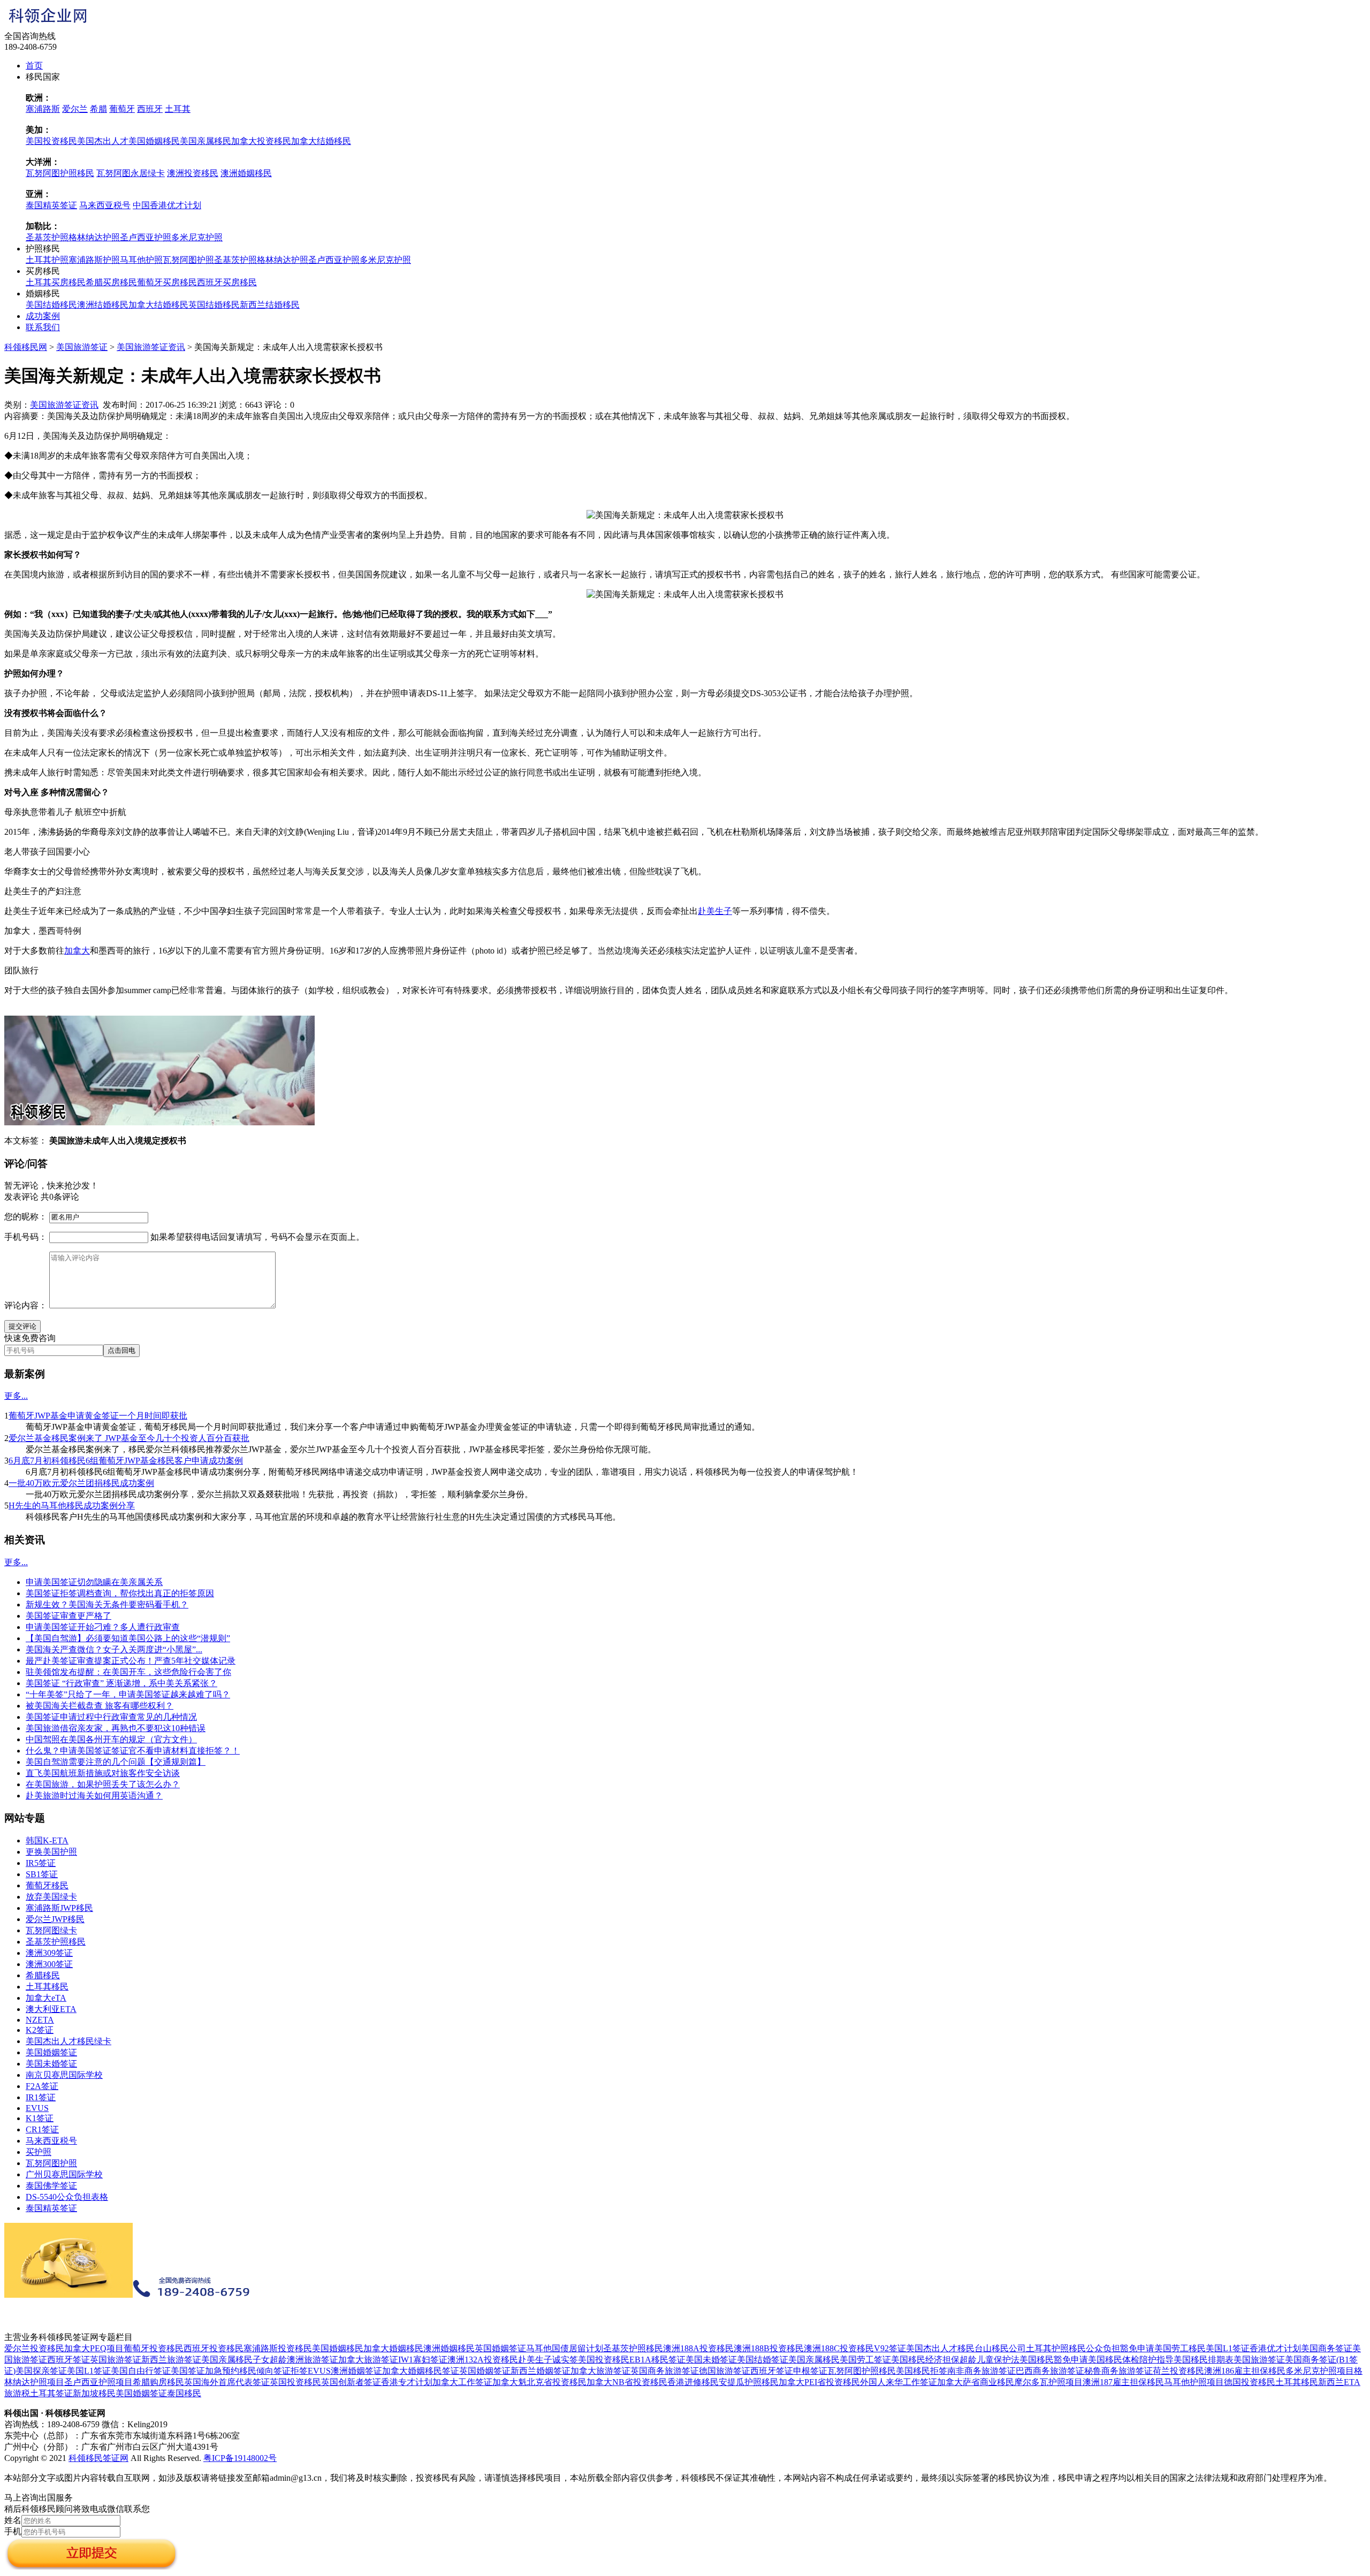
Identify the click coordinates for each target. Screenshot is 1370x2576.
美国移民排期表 (1204, 2360)
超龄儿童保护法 (990, 2360)
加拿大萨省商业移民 (976, 2382)
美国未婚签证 (51, 2064)
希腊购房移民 (158, 2382)
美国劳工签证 (865, 2360)
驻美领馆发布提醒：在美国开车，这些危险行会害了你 (128, 1672)
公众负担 (1103, 2348)
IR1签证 (41, 2097)
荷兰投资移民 (1178, 2371)
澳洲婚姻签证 (356, 2371)
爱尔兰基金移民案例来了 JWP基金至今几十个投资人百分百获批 (129, 1438)
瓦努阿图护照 (188, 260)
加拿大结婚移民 (321, 141)
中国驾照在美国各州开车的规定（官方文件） (111, 1739)
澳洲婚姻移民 (246, 173)
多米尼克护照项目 (1320, 2371)
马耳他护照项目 (1194, 2382)
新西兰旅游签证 (171, 2360)
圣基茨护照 (47, 237)
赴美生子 (715, 911)
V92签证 (890, 2348)
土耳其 (178, 109)
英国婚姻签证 (500, 2348)
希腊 (98, 109)
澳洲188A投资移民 (698, 2348)
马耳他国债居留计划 (565, 2348)
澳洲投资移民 (193, 173)
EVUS (37, 2108)
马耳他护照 (141, 260)
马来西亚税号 (105, 205)
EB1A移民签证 (657, 2360)
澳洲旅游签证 (313, 2360)
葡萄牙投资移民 (154, 2348)
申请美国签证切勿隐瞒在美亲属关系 (94, 1582)
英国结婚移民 (214, 305)
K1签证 (40, 2118)
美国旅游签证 (82, 347)
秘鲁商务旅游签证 (1118, 2371)
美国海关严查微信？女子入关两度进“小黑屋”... (114, 1649)
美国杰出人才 (103, 141)
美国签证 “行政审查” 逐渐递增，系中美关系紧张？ (121, 1683)
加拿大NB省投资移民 (627, 2382)
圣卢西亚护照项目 (98, 2382)
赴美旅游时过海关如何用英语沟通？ (94, 1796)
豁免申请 (1137, 2348)
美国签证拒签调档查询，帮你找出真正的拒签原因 (120, 1593)
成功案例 (43, 316)
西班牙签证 (68, 2360)
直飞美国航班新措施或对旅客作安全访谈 (103, 1773)
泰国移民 (184, 2393)
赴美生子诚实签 (548, 2360)
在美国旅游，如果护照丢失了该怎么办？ (103, 1784)
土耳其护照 (47, 260)
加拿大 (77, 951)
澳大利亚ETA (51, 2009)
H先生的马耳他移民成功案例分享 (72, 1506)
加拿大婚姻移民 (393, 2348)
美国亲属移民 (205, 141)
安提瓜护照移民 (749, 2382)
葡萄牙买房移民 (167, 282)
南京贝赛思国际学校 (64, 2075)
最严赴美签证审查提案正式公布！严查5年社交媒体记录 (131, 1661)
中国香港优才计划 (167, 205)
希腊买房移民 (111, 282)
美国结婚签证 (763, 2360)
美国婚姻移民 (154, 141)
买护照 (39, 2152)
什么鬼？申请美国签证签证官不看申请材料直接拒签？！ (133, 1751)
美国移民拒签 (922, 2371)
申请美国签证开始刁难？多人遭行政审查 (103, 1627)
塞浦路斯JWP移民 (59, 1908)
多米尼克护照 (197, 237)
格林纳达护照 (94, 237)
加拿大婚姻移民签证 (421, 2371)
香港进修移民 (693, 2382)
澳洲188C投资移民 (839, 2348)
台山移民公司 (1000, 2348)
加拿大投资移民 (261, 141)
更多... (16, 1396)
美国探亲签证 (41, 2371)
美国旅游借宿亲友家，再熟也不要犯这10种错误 (116, 1728)
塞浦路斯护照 (94, 260)
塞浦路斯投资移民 (278, 2348)
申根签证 (810, 2371)
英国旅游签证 (116, 2360)
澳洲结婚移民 (103, 305)
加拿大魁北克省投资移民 (539, 2382)
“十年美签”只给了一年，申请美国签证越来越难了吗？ (128, 1694)
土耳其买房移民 (56, 282)
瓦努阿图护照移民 (60, 173)
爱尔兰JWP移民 (55, 1919)
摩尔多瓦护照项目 (1048, 2382)
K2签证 (40, 2030)
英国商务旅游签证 (665, 2371)
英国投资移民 (295, 2382)
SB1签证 (42, 1874)
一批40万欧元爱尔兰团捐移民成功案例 (81, 1483)
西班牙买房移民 (227, 282)
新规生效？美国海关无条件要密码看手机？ (107, 1605)
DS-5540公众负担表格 (67, 2197)
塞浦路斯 (43, 109)
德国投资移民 (1250, 2382)
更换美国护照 (51, 1852)
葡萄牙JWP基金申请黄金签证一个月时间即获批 (98, 1416)
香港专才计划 (407, 2382)
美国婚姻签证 (51, 2052)
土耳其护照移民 (1056, 2348)
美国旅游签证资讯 (151, 347)
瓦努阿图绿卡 (51, 1930)
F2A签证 (42, 2086)
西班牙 (150, 109)
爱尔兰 (75, 109)
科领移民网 (26, 347)
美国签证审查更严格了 (68, 1616)
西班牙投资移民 (214, 2348)
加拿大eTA (46, 1998)
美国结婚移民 (51, 305)
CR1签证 (42, 2129)
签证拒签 (291, 2371)
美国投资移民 (51, 141)
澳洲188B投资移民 (769, 2348)
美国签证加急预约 (205, 2371)
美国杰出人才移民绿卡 (68, 2041)
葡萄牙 (122, 109)
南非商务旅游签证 (981, 2371)
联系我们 (43, 327)
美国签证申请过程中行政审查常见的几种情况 (111, 1717)
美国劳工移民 (1180, 2348)
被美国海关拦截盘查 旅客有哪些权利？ (100, 1706)
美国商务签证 (1327, 2348)
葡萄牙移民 (47, 1885)
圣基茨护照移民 (56, 1942)
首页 (34, 66)
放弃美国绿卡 (51, 1897)
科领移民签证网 (98, 2458)
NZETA (40, 2020)
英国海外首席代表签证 (227, 2382)
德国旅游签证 (725, 2371)
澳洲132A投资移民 (483, 2360)
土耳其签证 (51, 2393)
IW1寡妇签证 (423, 2360)
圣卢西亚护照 (146, 237)
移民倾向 (256, 2371)
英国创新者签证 (351, 2382)
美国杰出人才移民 (940, 2348)
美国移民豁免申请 (1054, 2360)
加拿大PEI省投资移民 (819, 2382)
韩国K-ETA (47, 1840)
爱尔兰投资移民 (34, 2348)
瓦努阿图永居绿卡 (131, 173)
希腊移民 (43, 1975)
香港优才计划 (1275, 2348)
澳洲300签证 (49, 1964)
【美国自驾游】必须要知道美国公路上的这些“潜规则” (128, 1638)
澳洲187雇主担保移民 (1123, 2382)
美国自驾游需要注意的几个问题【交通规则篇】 (116, 1762)
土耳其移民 (47, 1987)
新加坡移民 (94, 2393)
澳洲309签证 (49, 1953)
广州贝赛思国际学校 (64, 2174)
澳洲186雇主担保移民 (1245, 2371)
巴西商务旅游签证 (1050, 2371)
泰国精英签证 (51, 205)
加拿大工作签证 (462, 2382)
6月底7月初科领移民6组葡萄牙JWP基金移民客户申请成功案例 (126, 1461)
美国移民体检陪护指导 (1131, 2360)
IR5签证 (41, 1863)
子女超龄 (270, 2360)
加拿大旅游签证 (368, 2360)
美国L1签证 (1228, 2348)
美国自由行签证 (141, 2371)
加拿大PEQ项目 (94, 2348)
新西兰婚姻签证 (541, 2371)
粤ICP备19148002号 (240, 2458)
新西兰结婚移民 (270, 305)
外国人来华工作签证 (899, 2382)
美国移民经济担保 (925, 2360)
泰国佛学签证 (51, 2186)
